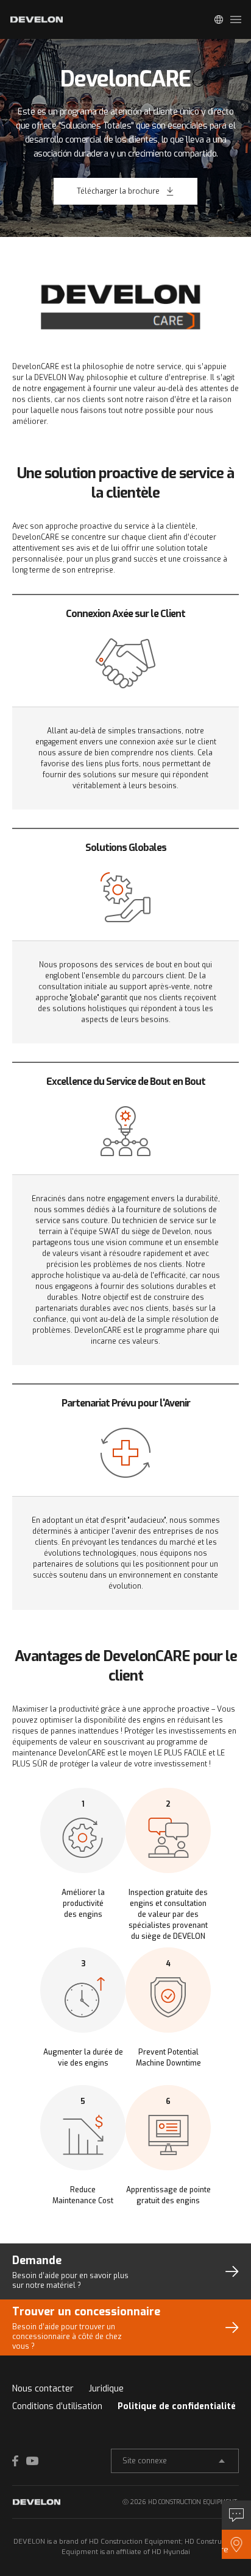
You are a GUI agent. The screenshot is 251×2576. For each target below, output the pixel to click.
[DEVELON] (37, 19)
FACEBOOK (18, 2461)
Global (219, 19)
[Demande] (236, 2515)
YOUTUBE (32, 2461)
